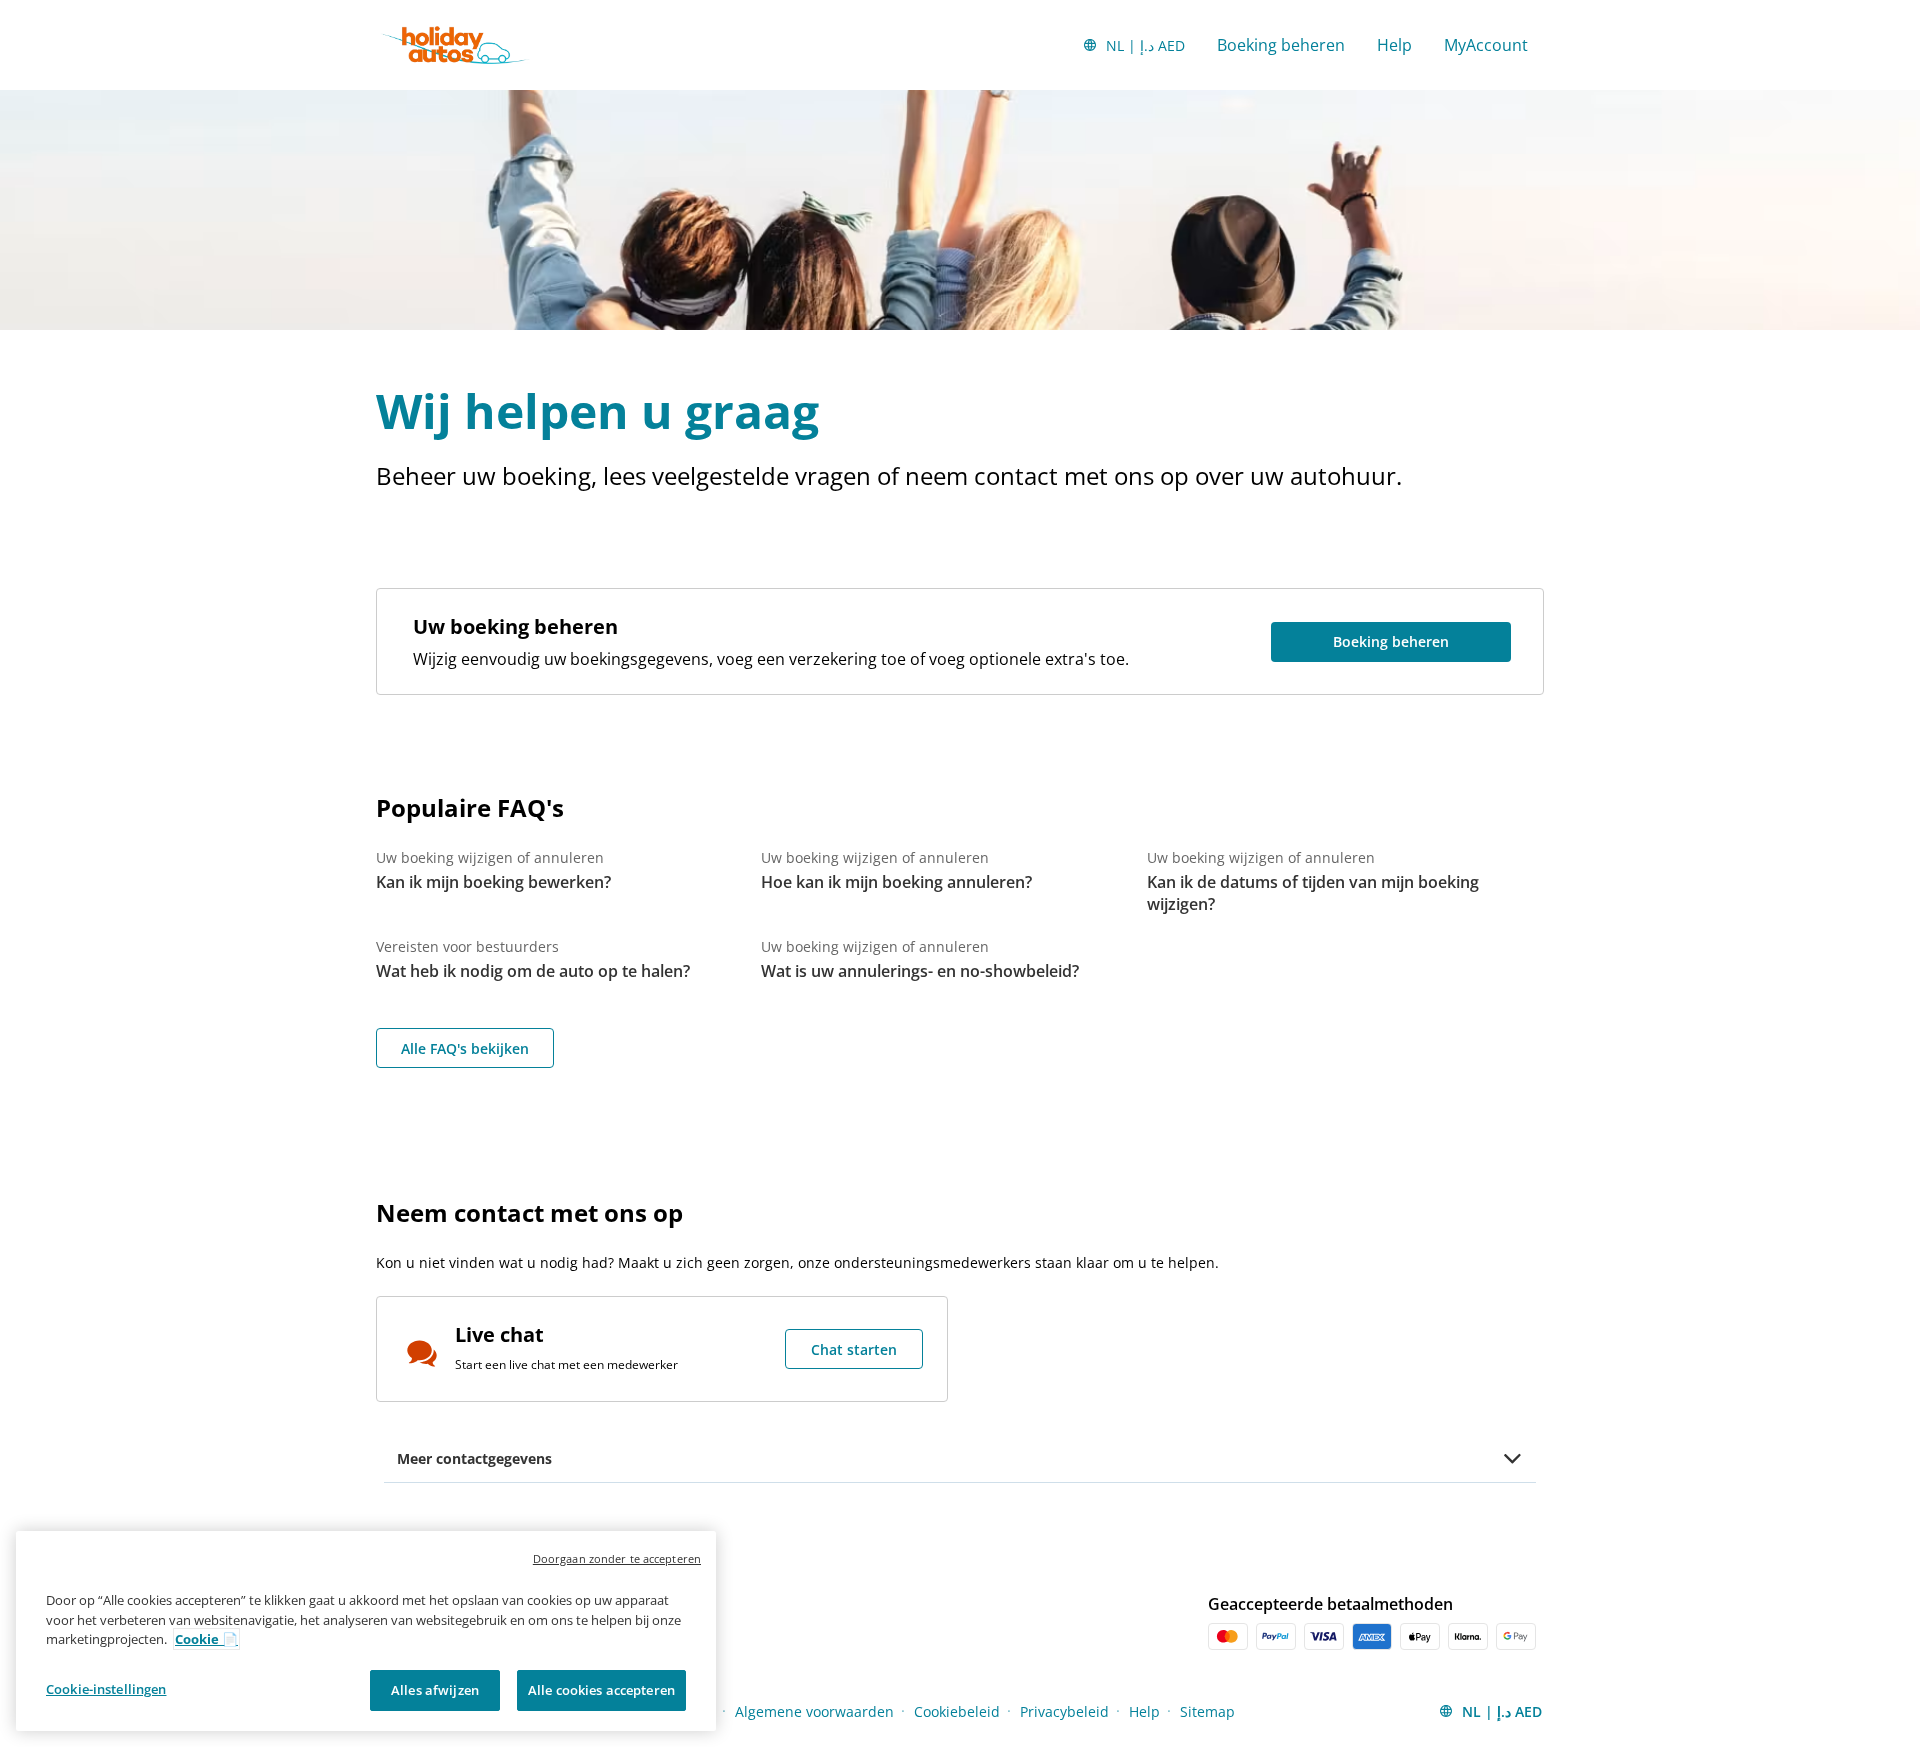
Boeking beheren (1281, 45)
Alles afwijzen (435, 1689)
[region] (366, 1631)
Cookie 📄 (206, 1639)
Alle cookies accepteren (601, 1689)
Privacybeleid (1064, 1711)
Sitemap (1207, 1711)
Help (1394, 45)
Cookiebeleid (957, 1711)
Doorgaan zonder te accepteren (617, 1558)
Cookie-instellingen (106, 1688)
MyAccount (1486, 45)
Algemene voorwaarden (814, 1711)
